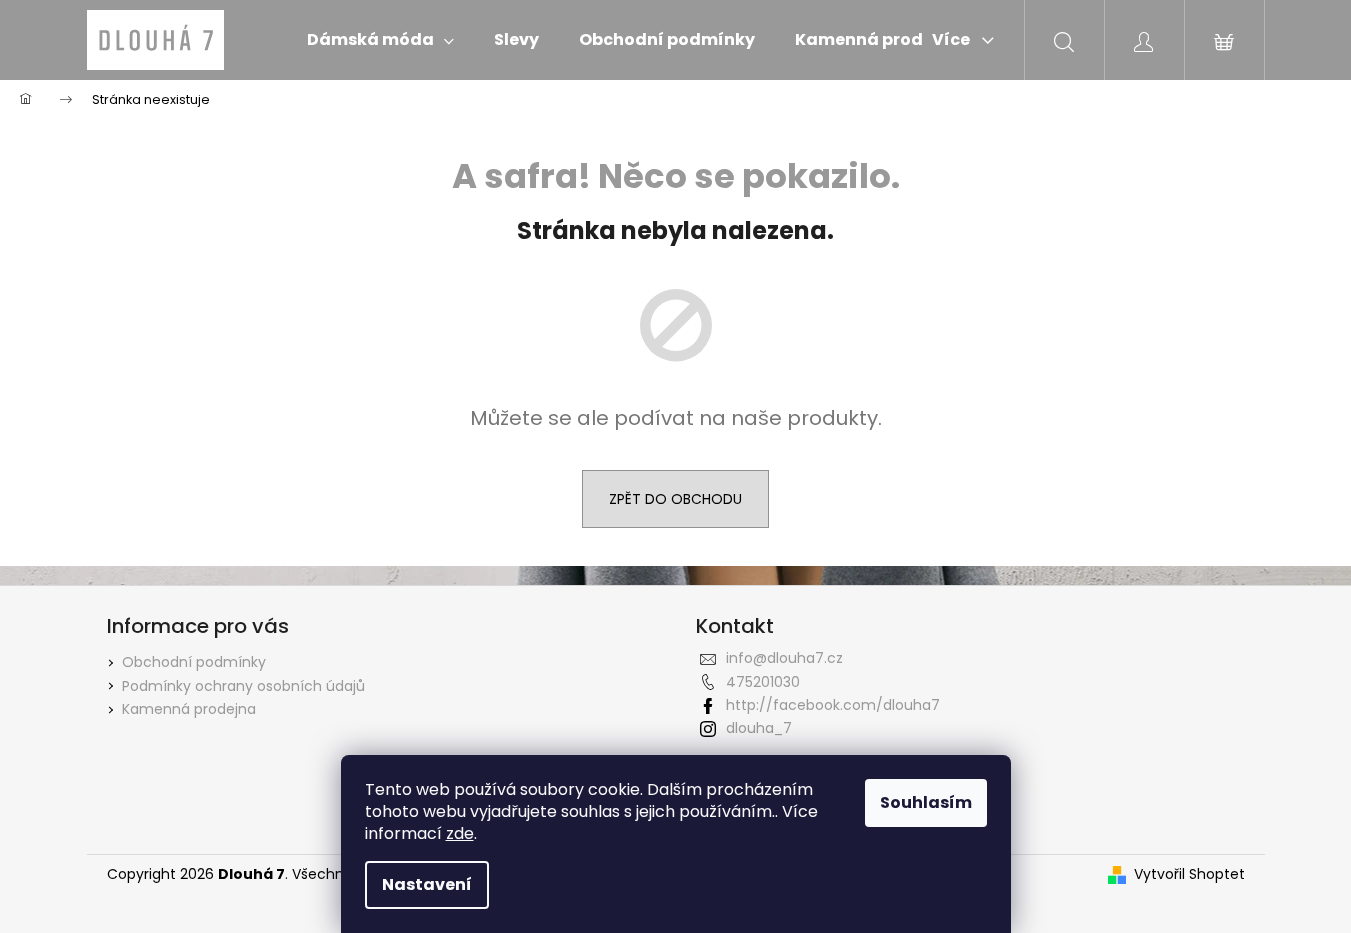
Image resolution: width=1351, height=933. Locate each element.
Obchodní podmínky (194, 662)
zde (460, 833)
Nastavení (427, 884)
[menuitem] (380, 40)
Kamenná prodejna (189, 709)
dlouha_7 (759, 728)
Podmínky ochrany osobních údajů (243, 686)
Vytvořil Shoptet (1189, 874)
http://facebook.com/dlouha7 (833, 705)
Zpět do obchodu (675, 499)
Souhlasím (926, 802)
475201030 (763, 682)
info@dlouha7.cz (784, 658)
